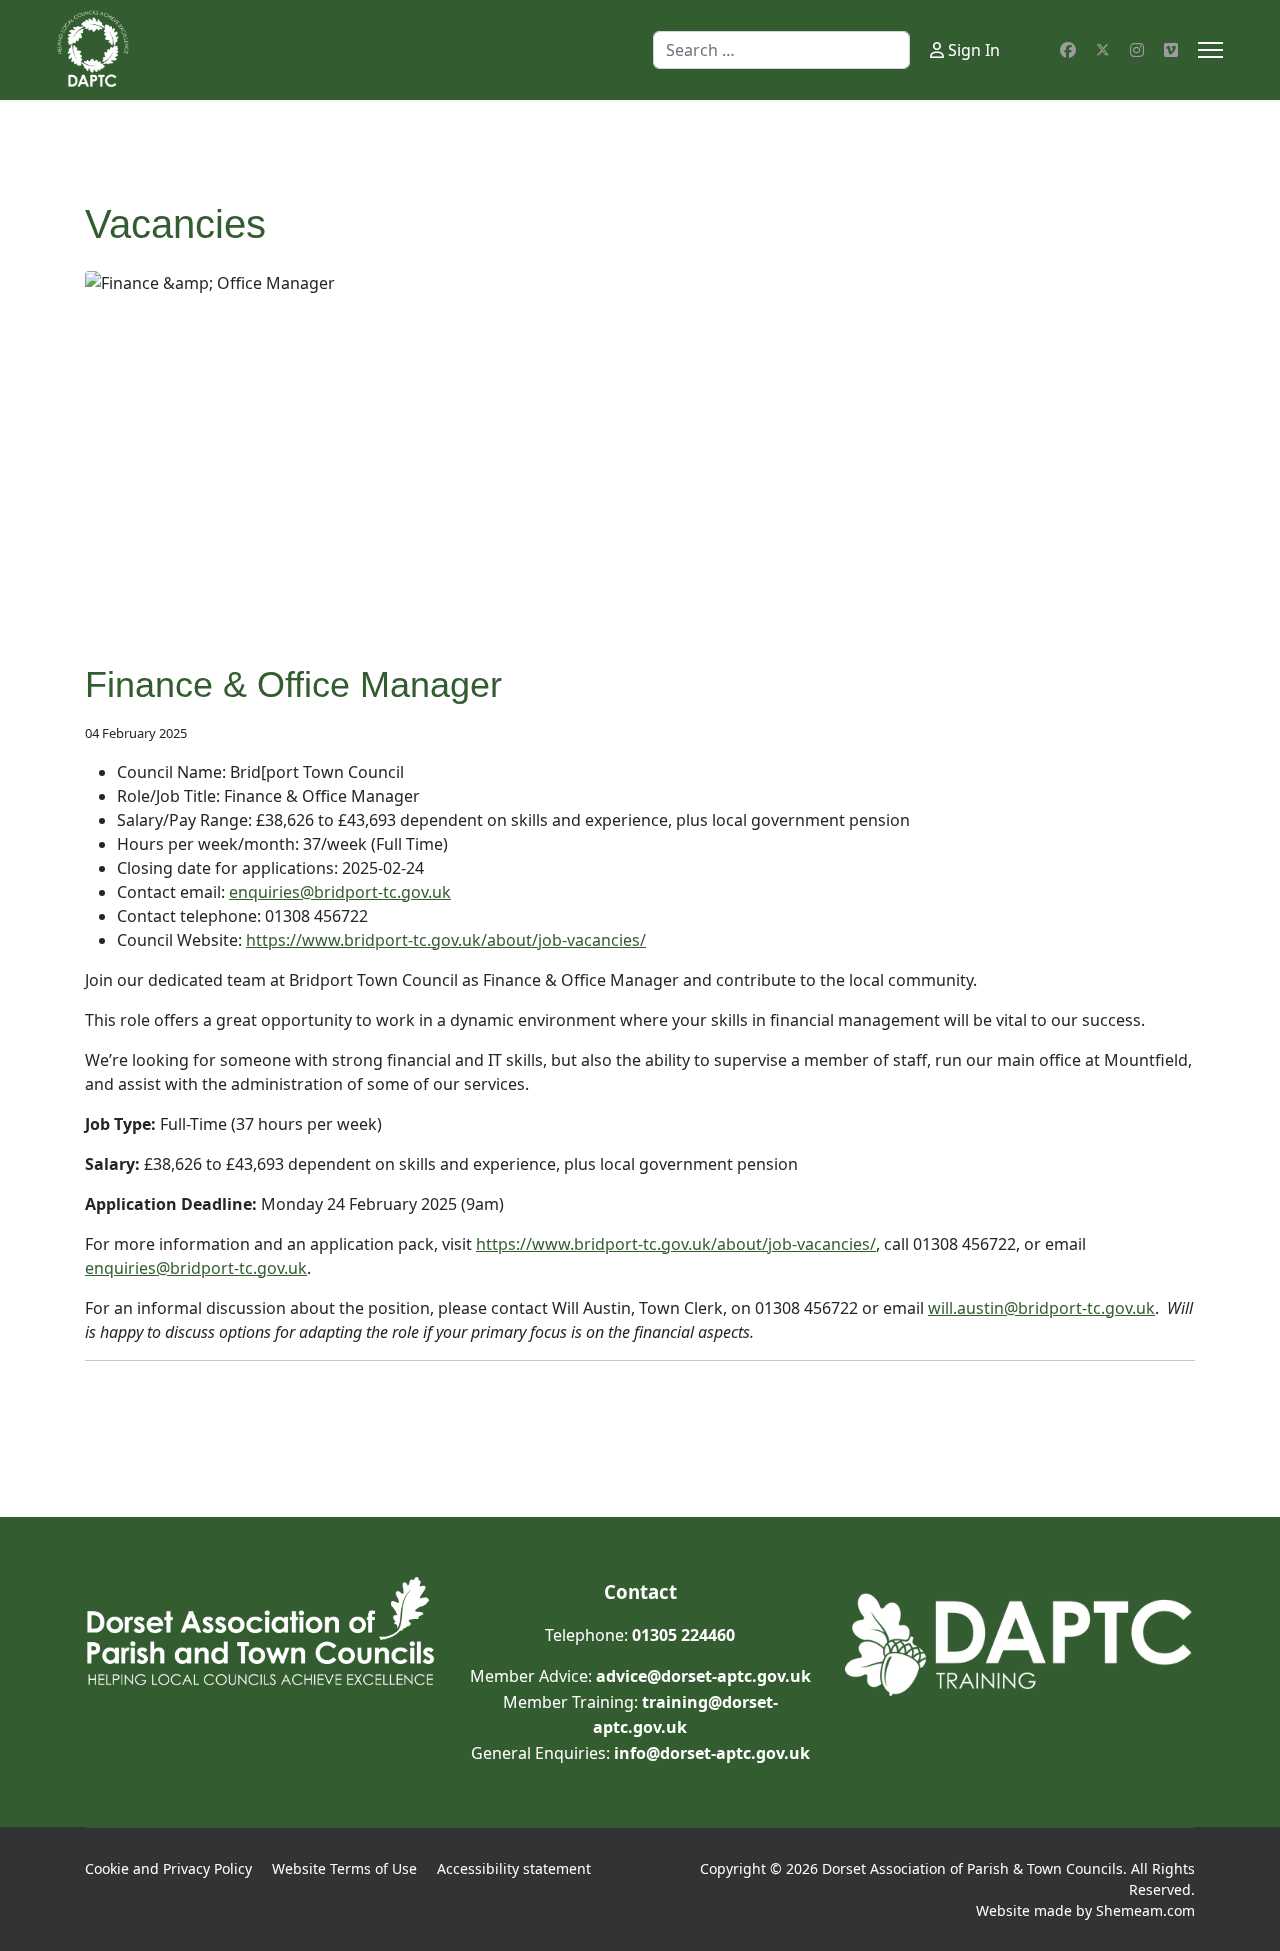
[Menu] (1210, 50)
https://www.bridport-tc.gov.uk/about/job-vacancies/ (446, 940)
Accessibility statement (514, 1868)
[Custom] (1171, 50)
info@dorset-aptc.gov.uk (712, 1753)
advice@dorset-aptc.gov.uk (703, 1676)
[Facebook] (1068, 50)
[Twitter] (1103, 50)
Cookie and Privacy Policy (168, 1868)
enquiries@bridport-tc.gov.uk (340, 892)
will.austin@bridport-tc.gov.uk (1041, 1308)
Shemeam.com (1145, 1910)
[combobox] (781, 50)
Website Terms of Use (344, 1868)
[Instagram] (1137, 50)
